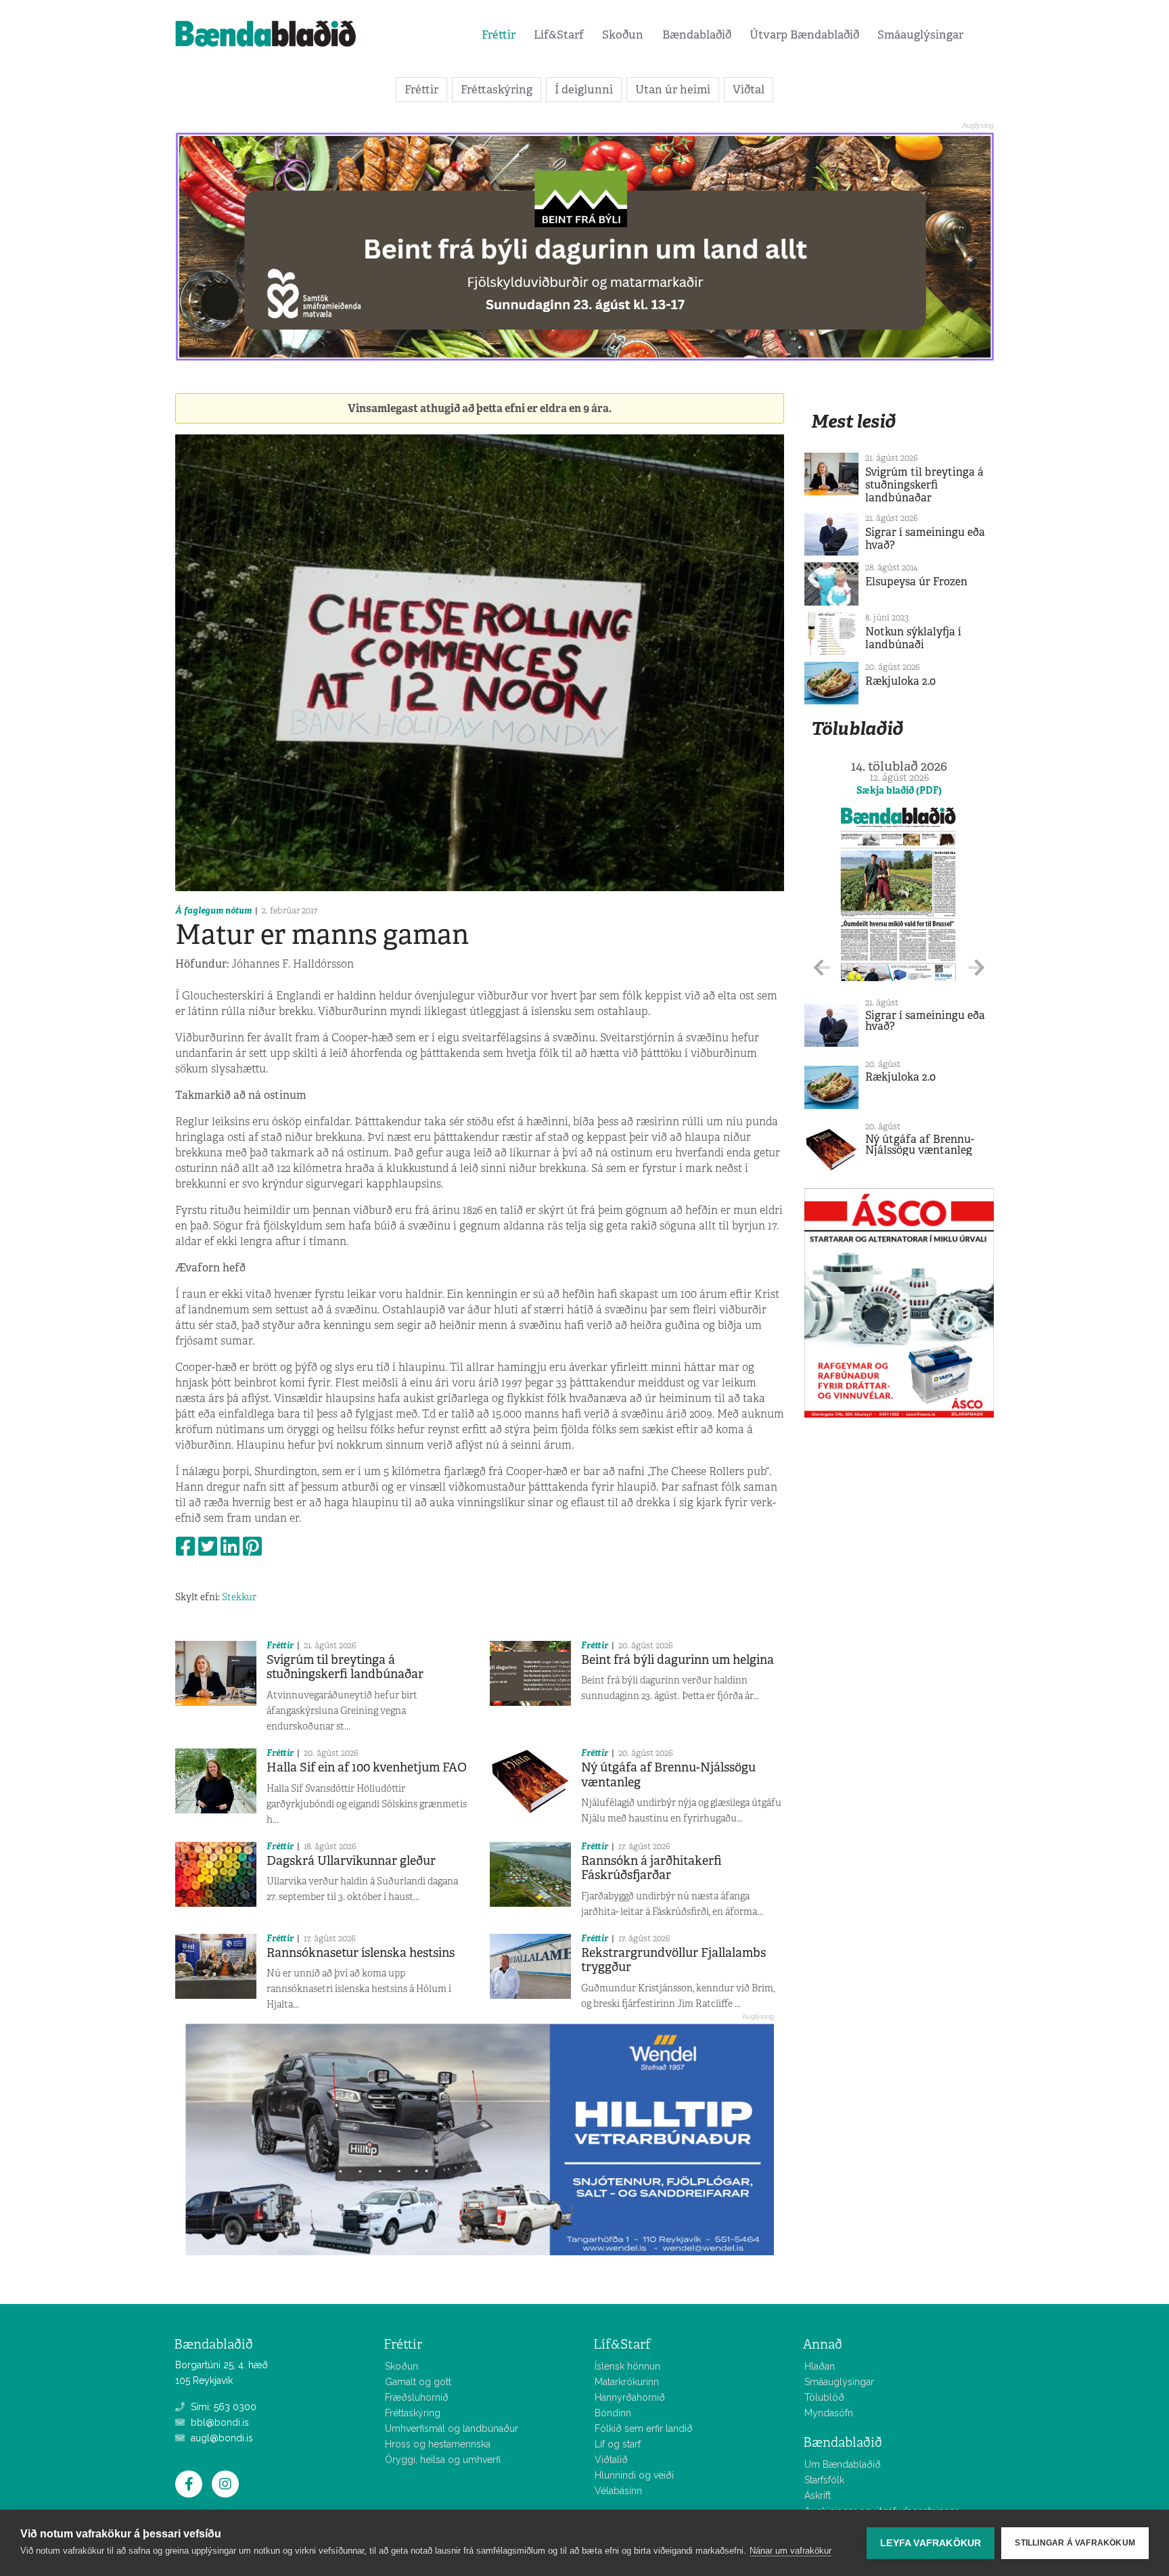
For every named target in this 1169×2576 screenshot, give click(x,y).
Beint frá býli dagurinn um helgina (678, 1660)
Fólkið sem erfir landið (644, 2428)
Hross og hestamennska (438, 2444)
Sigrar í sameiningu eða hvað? (925, 539)
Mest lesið (853, 421)
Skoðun (623, 35)
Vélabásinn (618, 2491)
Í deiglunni (584, 89)
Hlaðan (820, 2366)
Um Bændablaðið (843, 2464)
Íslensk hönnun (627, 2366)
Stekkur (239, 1597)
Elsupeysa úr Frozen (916, 582)
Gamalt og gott (418, 2382)
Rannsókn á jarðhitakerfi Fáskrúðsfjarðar (651, 1868)
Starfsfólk (824, 2480)
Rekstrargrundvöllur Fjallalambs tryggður (673, 1960)
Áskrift (818, 2495)
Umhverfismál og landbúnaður (452, 2428)
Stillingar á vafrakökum (1075, 2543)
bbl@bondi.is (219, 2422)
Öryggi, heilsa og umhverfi (443, 2460)
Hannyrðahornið (630, 2397)
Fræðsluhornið (417, 2397)
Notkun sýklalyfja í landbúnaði (913, 638)
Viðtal (749, 89)
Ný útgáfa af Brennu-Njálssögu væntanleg (668, 1775)
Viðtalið (611, 2460)
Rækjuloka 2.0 (900, 681)
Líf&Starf (559, 35)
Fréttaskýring (497, 89)
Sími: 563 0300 (222, 2407)
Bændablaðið (697, 35)
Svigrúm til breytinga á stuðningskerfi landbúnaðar (345, 1667)
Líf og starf (618, 2444)
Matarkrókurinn (627, 2382)
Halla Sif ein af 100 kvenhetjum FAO (367, 1767)
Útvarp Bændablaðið (804, 35)
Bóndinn (613, 2413)
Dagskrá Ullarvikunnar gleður (351, 1861)
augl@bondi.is (221, 2438)
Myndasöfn (829, 2413)
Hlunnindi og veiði (634, 2475)
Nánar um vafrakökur (790, 2551)
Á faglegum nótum (213, 910)
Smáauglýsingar (920, 35)
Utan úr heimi (673, 89)
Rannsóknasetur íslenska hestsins (361, 1953)
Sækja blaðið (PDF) (899, 790)
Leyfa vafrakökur (931, 2543)
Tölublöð (824, 2397)
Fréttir (499, 35)
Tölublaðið (857, 728)
